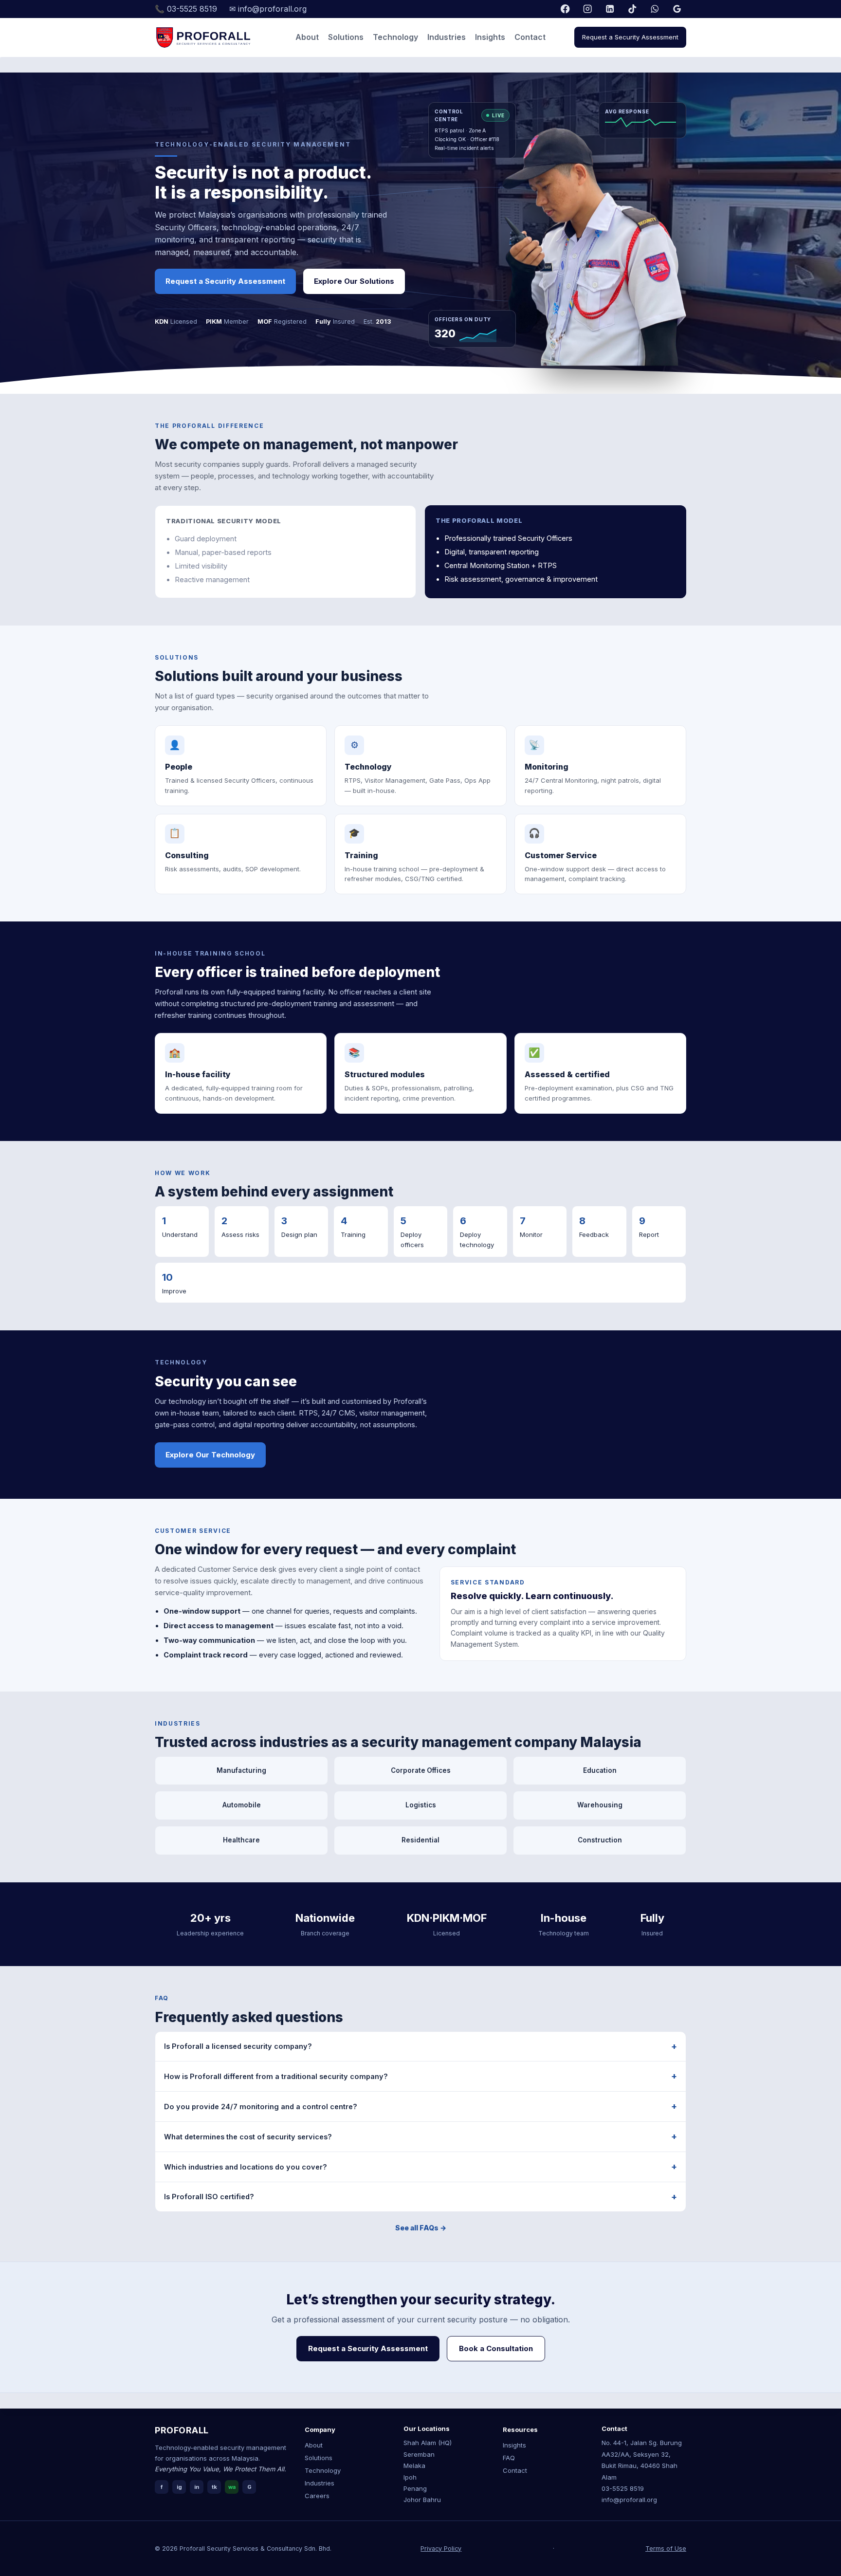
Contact (530, 37)
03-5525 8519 (623, 2488)
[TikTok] (632, 9)
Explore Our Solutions (354, 281)
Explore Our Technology (210, 1455)
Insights (490, 37)
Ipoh (410, 2477)
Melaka (414, 2466)
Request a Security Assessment (630, 37)
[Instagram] (588, 9)
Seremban (419, 2454)
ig (179, 2487)
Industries (447, 37)
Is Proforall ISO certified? (209, 2197)
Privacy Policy (441, 2548)
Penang (415, 2488)
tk (214, 2487)
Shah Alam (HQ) (428, 2443)
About (307, 37)
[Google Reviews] (677, 9)
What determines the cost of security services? (248, 2137)
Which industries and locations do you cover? (246, 2167)
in (197, 2487)
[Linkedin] (610, 9)
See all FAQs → (421, 2228)
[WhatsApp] (655, 9)
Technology (395, 37)
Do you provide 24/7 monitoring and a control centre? (261, 2107)
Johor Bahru (422, 2500)
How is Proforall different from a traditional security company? (276, 2076)
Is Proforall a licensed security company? (238, 2046)
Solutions (346, 37)
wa (232, 2487)
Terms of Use (666, 2548)
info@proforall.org (629, 2500)
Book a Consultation (496, 2348)
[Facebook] (565, 9)
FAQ (509, 2458)
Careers (317, 2496)
